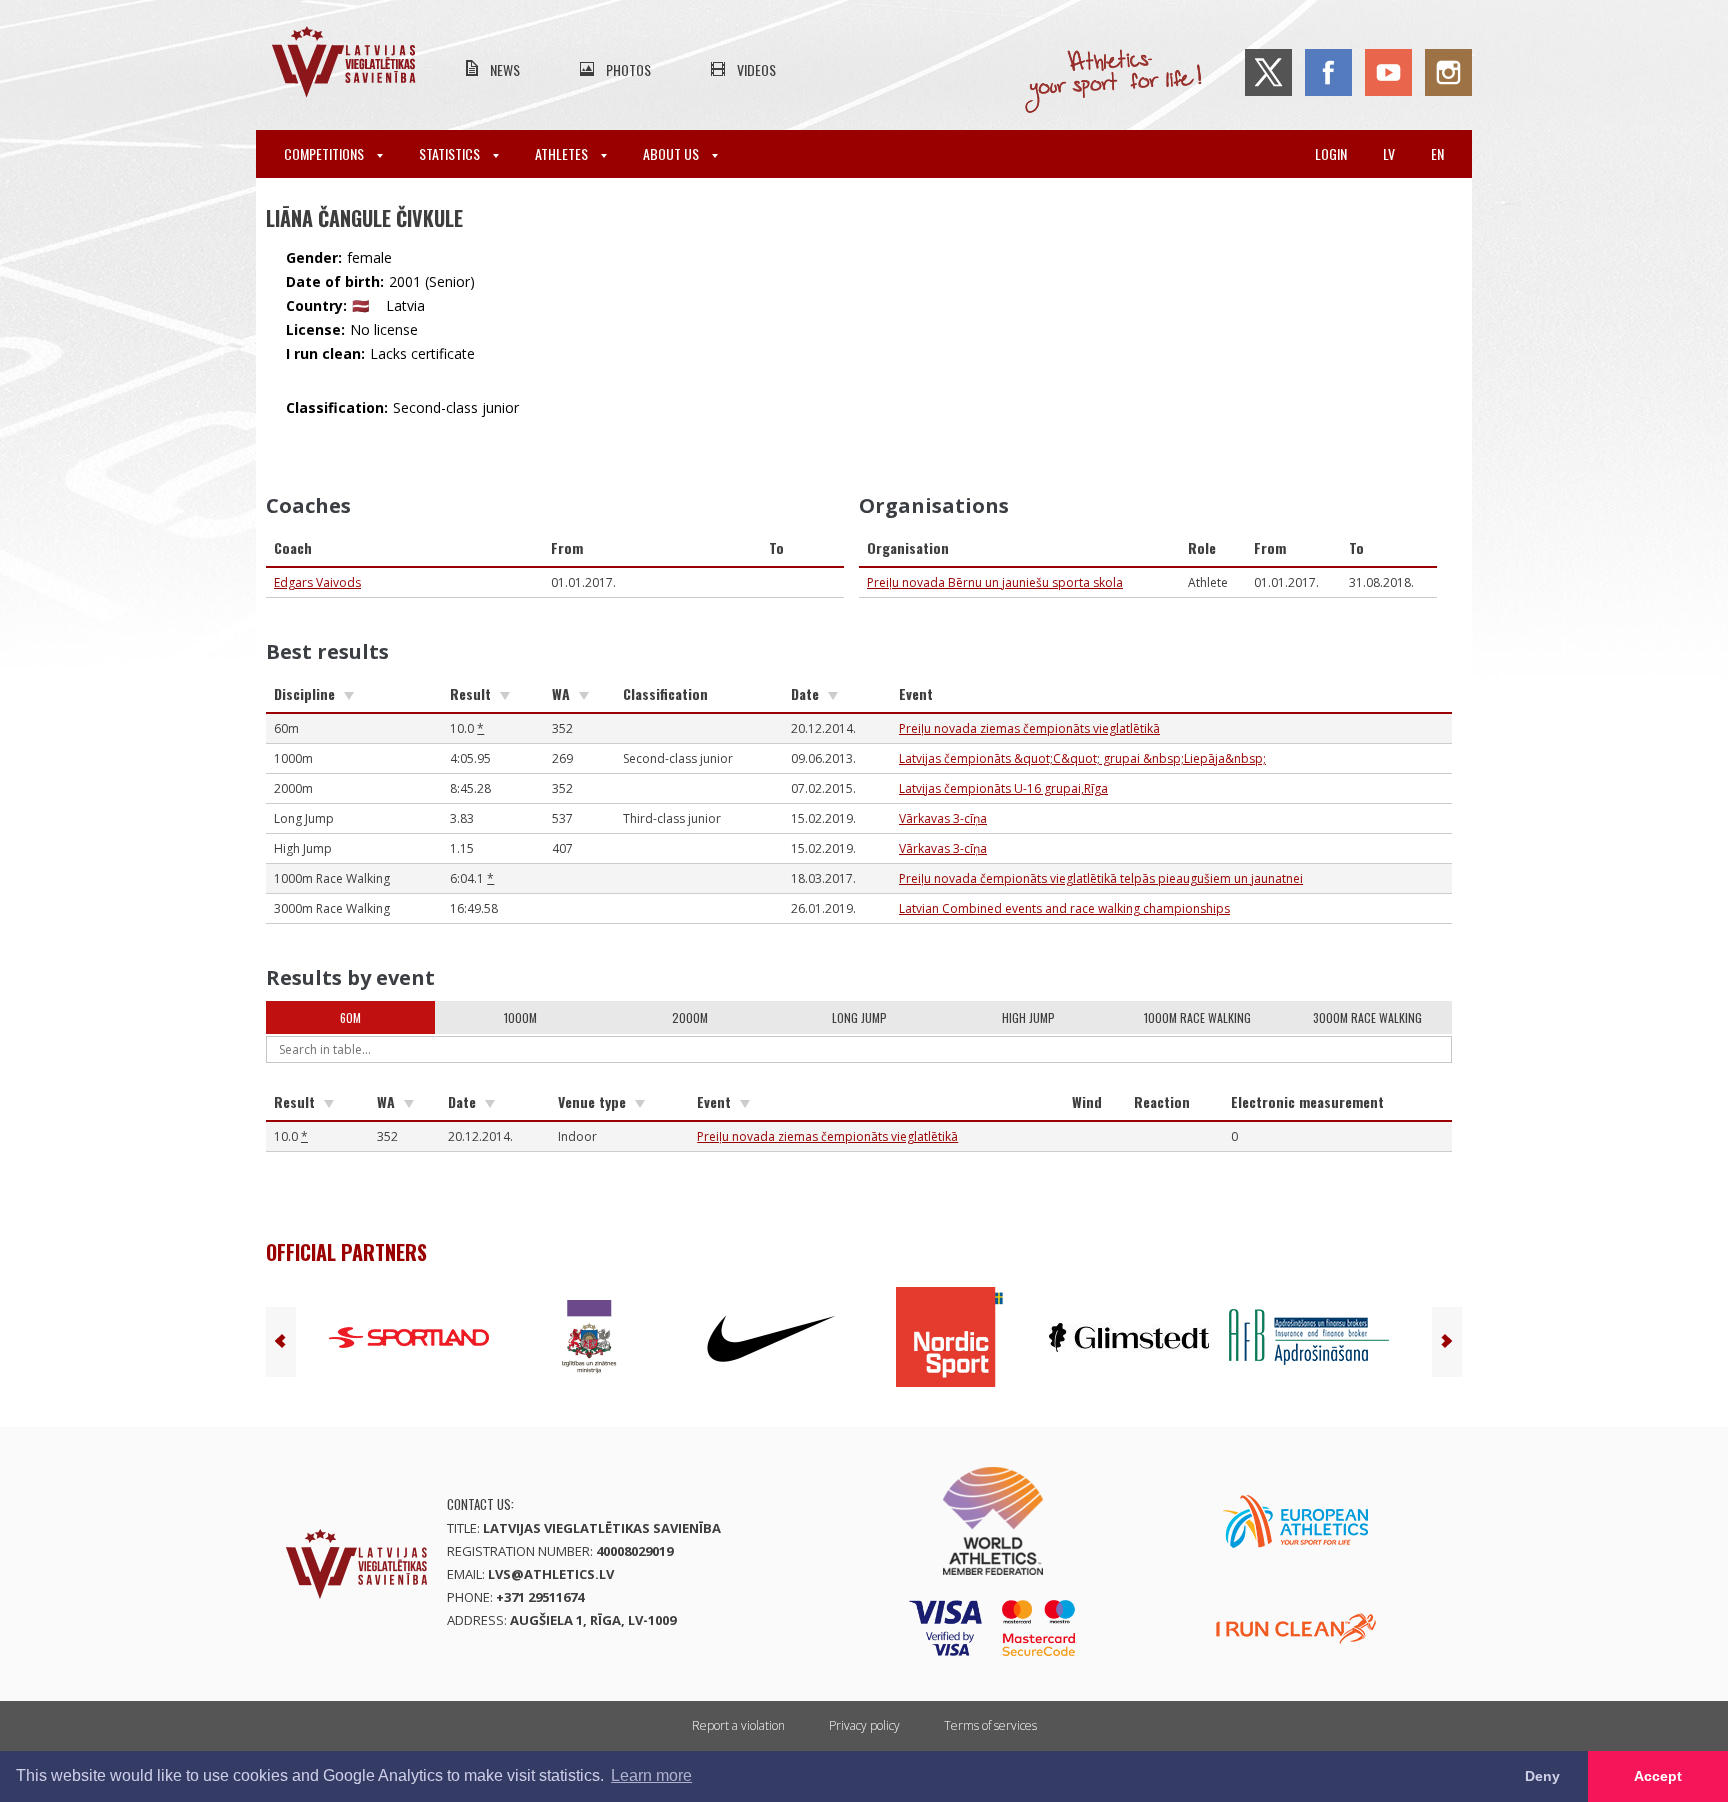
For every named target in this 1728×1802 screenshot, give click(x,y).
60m (350, 1017)
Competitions (325, 153)
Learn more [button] (651, 1775)
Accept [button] (1658, 1776)
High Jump (1028, 1017)
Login (1331, 153)
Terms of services (990, 1725)
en (1437, 153)
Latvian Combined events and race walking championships (1064, 908)
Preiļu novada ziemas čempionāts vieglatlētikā (1029, 728)
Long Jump (859, 1017)
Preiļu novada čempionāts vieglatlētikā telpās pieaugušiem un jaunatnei (1101, 878)
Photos (628, 69)
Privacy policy (864, 1725)
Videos (756, 69)
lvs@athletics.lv (551, 1574)
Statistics (451, 153)
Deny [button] (1542, 1776)
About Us (672, 153)
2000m (690, 1017)
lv (1389, 153)
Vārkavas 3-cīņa (943, 818)
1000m (520, 1017)
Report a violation (738, 1725)
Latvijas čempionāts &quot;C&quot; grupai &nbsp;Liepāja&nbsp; (1082, 758)
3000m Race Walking (1367, 1017)
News (505, 69)
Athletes (563, 153)
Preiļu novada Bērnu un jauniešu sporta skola (995, 582)
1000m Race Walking (1197, 1017)
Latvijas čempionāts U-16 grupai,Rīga (1003, 788)
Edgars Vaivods (317, 582)
